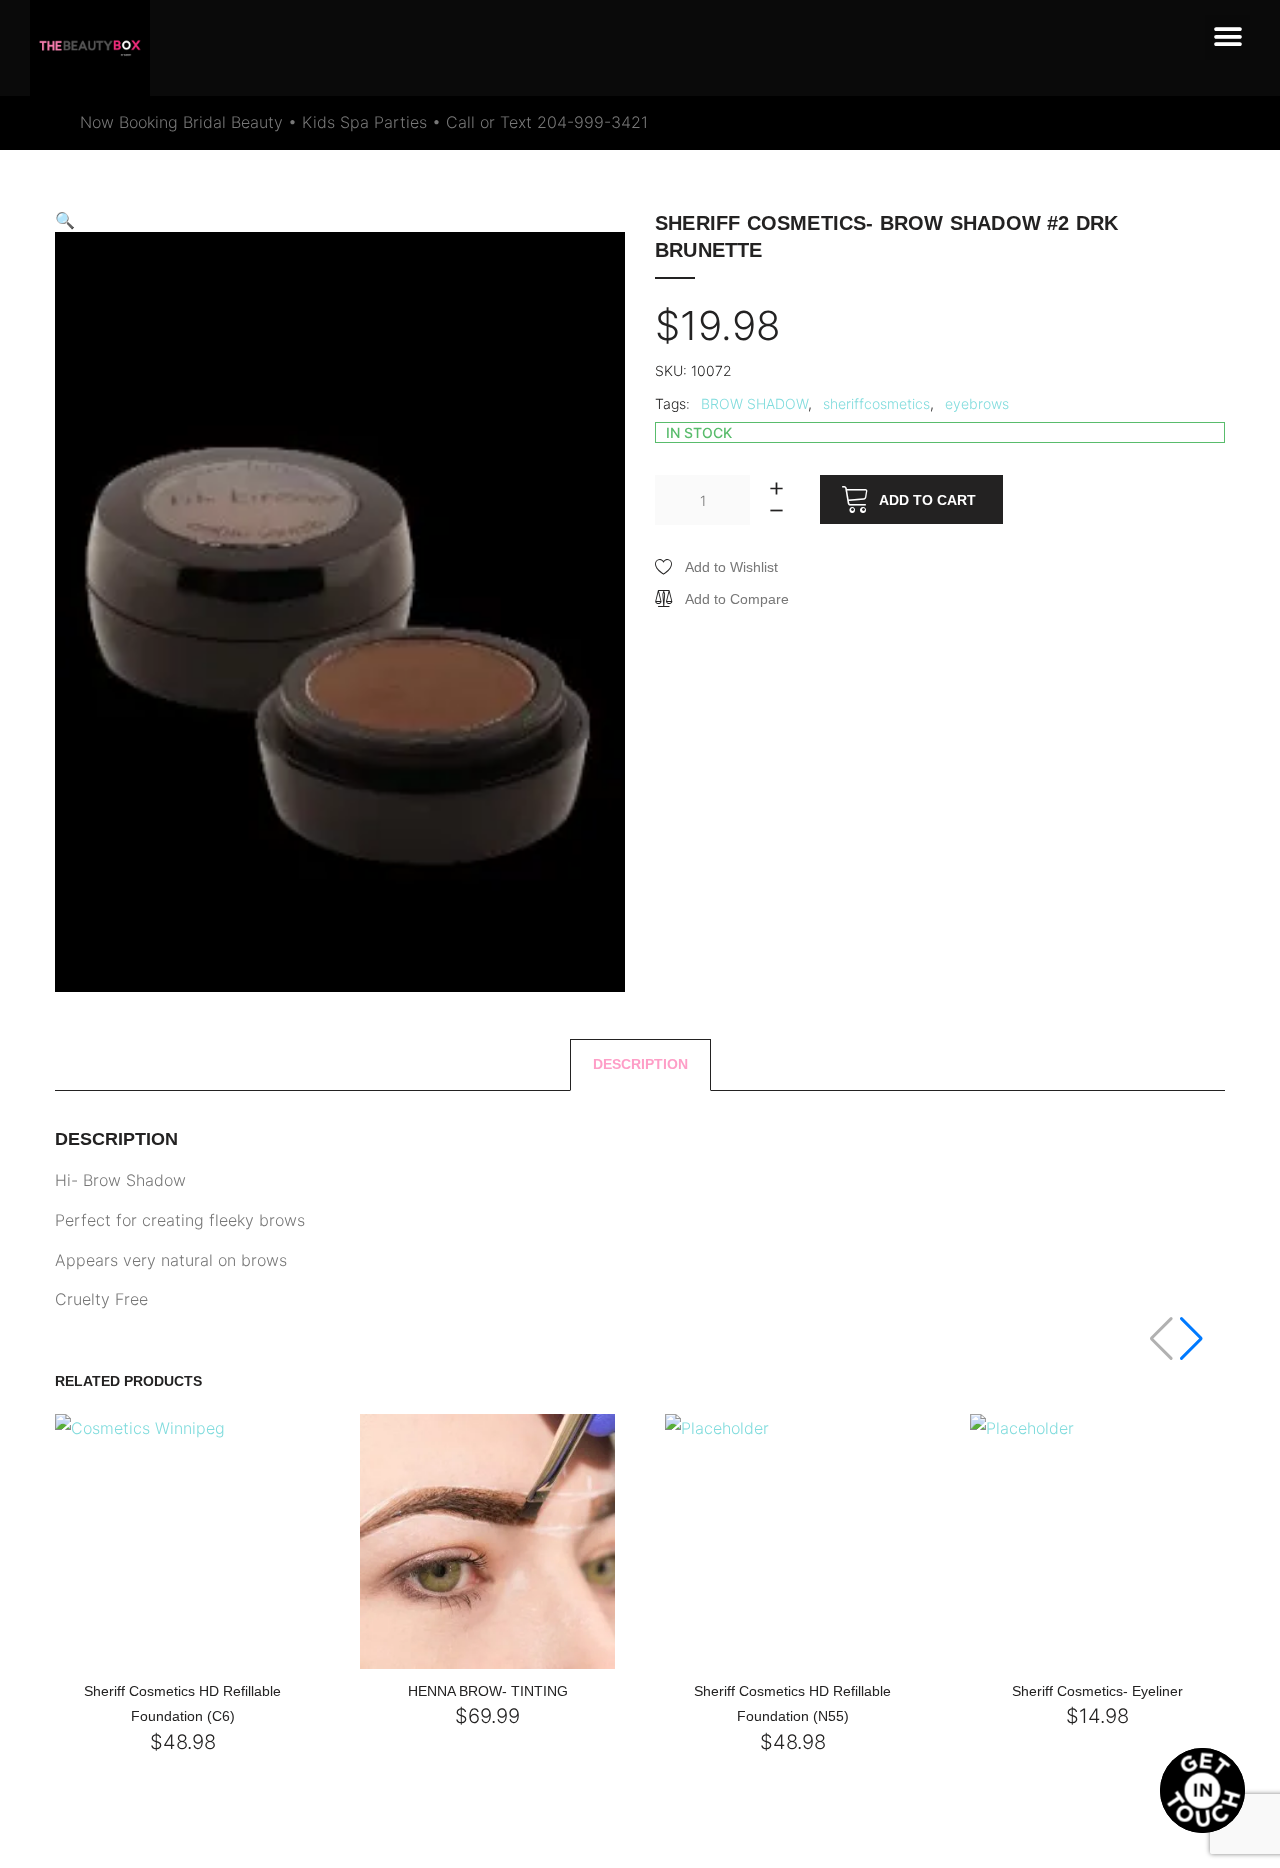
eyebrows (977, 403)
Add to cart (927, 500)
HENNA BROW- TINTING (488, 1691)
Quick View (147, 1663)
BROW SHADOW (754, 403)
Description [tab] (640, 1064)
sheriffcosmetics (876, 403)
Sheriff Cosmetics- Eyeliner (1097, 1691)
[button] (1227, 37)
